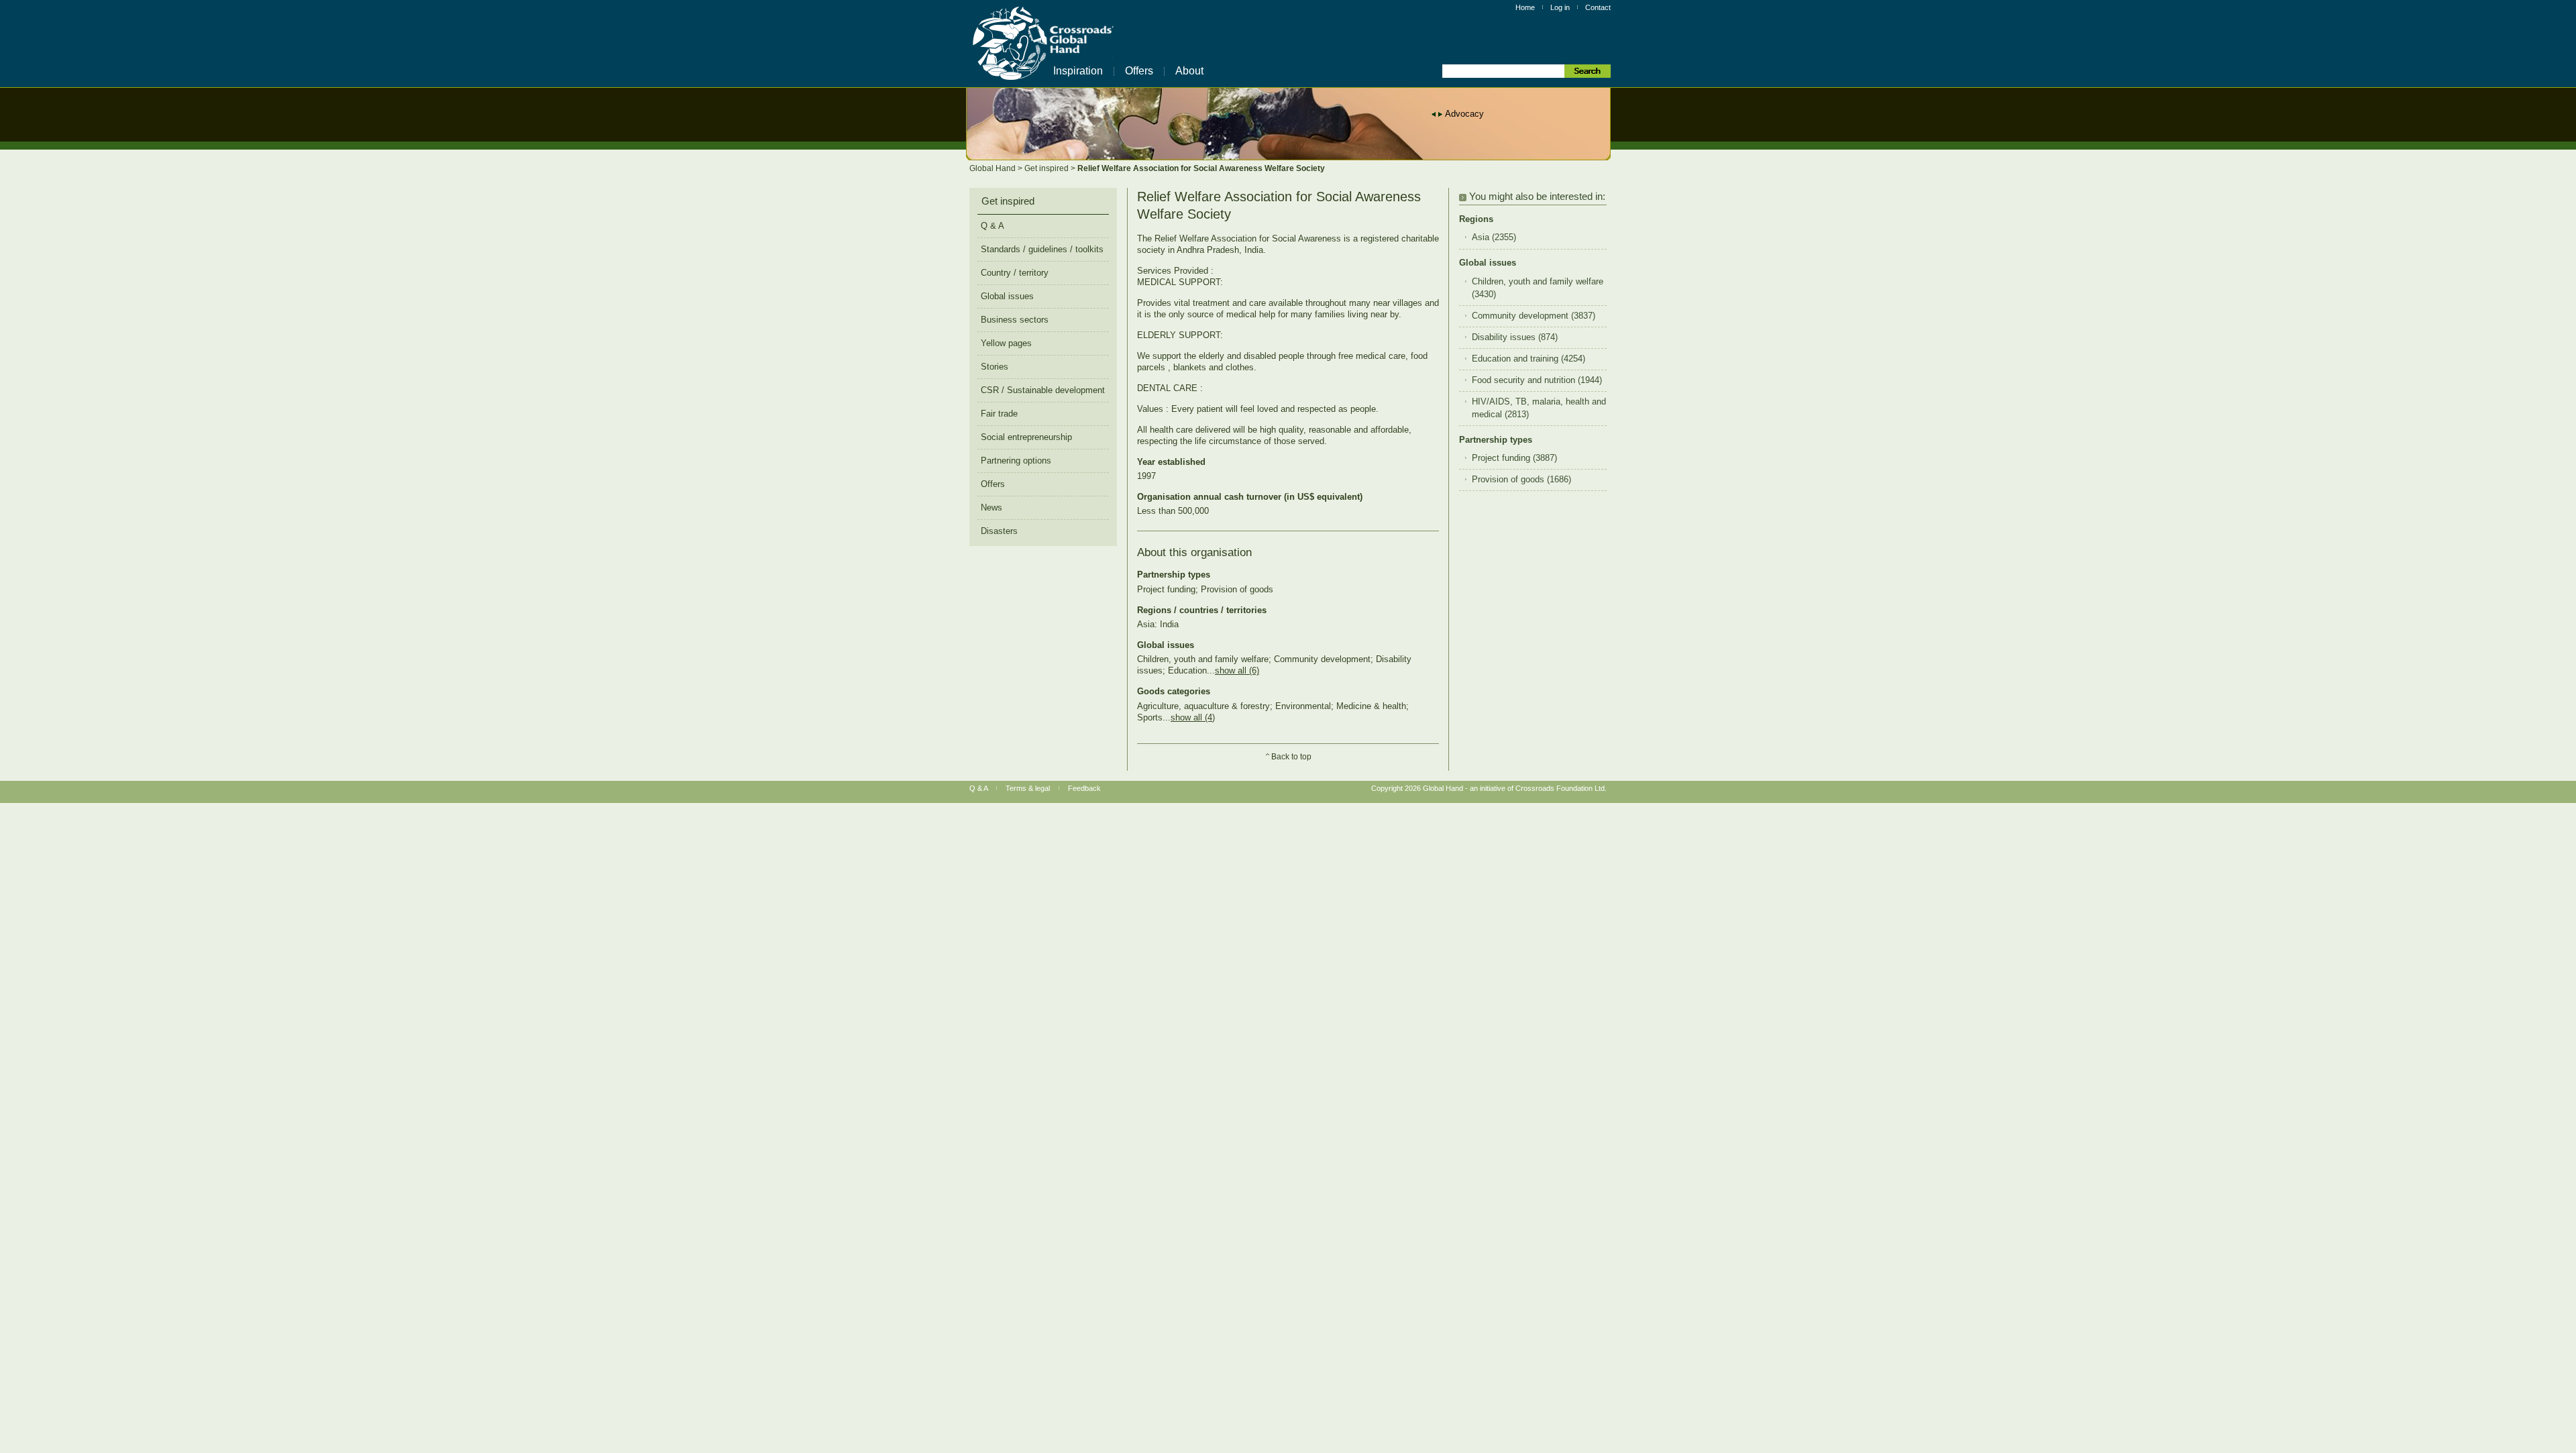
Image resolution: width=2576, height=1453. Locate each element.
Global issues (1007, 296)
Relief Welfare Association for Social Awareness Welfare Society (1201, 168)
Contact (1598, 7)
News (991, 507)
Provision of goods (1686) (1521, 480)
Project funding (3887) (1514, 458)
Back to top (1291, 757)
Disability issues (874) (1515, 337)
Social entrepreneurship (1026, 437)
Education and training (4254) (1528, 359)
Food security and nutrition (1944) (1537, 380)
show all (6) (1237, 670)
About (1189, 71)
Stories (995, 367)
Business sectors (1015, 320)
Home (1525, 7)
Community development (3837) (1534, 316)
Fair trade (999, 414)
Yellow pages (1006, 343)
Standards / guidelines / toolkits (1042, 249)
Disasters (999, 531)
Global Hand (994, 168)
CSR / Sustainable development (1043, 390)
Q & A (992, 226)
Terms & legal (1028, 788)
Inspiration (1078, 71)
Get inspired (1048, 168)
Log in (1560, 7)
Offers (1139, 71)
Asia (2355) (1494, 237)
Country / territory (1015, 273)
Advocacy (1464, 114)
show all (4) (1193, 717)
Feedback (1084, 788)
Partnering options (1016, 461)
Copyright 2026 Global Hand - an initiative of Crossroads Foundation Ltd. (1489, 788)
